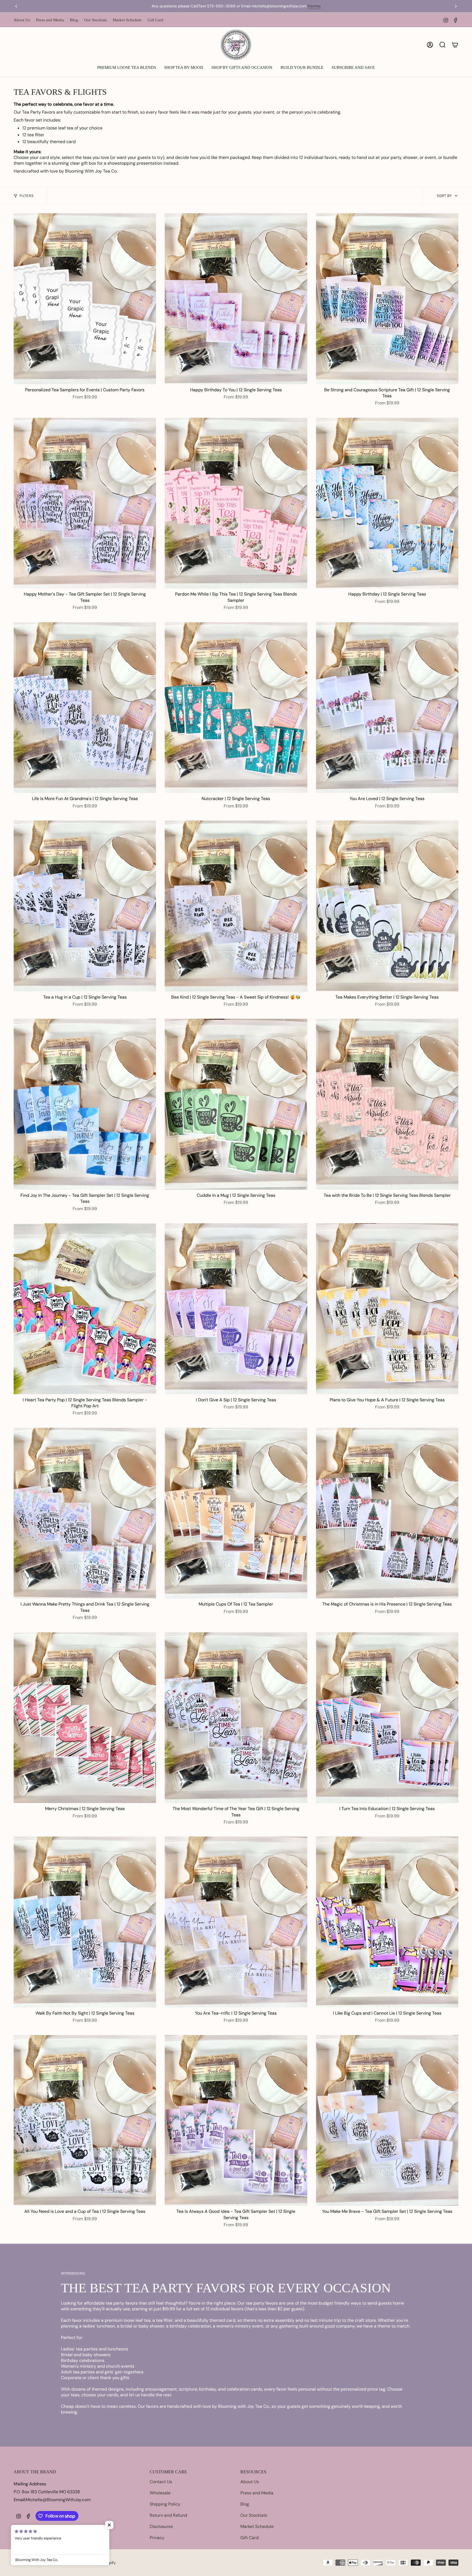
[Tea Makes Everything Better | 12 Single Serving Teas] (387, 906)
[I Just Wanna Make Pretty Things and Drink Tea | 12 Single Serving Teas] (85, 1513)
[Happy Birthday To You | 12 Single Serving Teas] (236, 299)
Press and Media (50, 20)
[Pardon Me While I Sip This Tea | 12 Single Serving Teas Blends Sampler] (236, 503)
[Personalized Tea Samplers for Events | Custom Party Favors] (85, 299)
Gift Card (155, 20)
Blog (74, 20)
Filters (26, 196)
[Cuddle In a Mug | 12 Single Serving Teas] (236, 1104)
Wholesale (160, 2493)
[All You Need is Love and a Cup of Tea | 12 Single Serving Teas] (85, 2121)
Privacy (157, 2538)
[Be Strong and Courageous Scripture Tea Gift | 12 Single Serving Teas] (387, 299)
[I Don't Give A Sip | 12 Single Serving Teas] (236, 1309)
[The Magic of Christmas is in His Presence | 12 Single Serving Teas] (387, 1513)
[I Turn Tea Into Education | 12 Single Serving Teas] (387, 1718)
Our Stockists (95, 20)
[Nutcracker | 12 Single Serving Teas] (236, 708)
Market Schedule (127, 20)
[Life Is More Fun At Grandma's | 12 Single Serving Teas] (85, 708)
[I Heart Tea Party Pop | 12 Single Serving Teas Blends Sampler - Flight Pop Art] (85, 1309)
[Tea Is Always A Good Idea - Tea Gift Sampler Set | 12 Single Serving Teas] (236, 2121)
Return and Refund (168, 2515)
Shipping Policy (165, 2504)
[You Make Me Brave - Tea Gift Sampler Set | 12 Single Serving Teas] (387, 2121)
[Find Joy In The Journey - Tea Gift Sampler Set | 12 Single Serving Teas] (85, 1104)
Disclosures (161, 2526)
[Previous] (16, 6)
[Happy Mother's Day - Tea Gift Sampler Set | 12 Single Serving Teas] (85, 503)
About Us (22, 20)
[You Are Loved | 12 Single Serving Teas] (387, 708)
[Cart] (455, 45)
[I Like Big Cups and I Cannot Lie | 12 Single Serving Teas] (387, 1922)
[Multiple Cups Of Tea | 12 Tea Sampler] (236, 1513)
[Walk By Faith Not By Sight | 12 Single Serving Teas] (85, 1922)
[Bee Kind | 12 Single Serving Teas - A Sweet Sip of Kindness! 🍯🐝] (236, 906)
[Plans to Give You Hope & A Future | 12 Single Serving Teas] (387, 1309)
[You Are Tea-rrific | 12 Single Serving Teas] (236, 1922)
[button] (127, 68)
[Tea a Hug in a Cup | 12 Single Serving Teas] (85, 906)
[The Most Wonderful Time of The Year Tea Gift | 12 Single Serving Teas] (236, 1718)
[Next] (456, 6)
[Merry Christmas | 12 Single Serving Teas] (85, 1718)
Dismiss (326, 6)
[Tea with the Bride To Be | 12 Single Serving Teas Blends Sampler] (387, 1104)
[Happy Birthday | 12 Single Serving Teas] (387, 503)
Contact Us (161, 2482)
